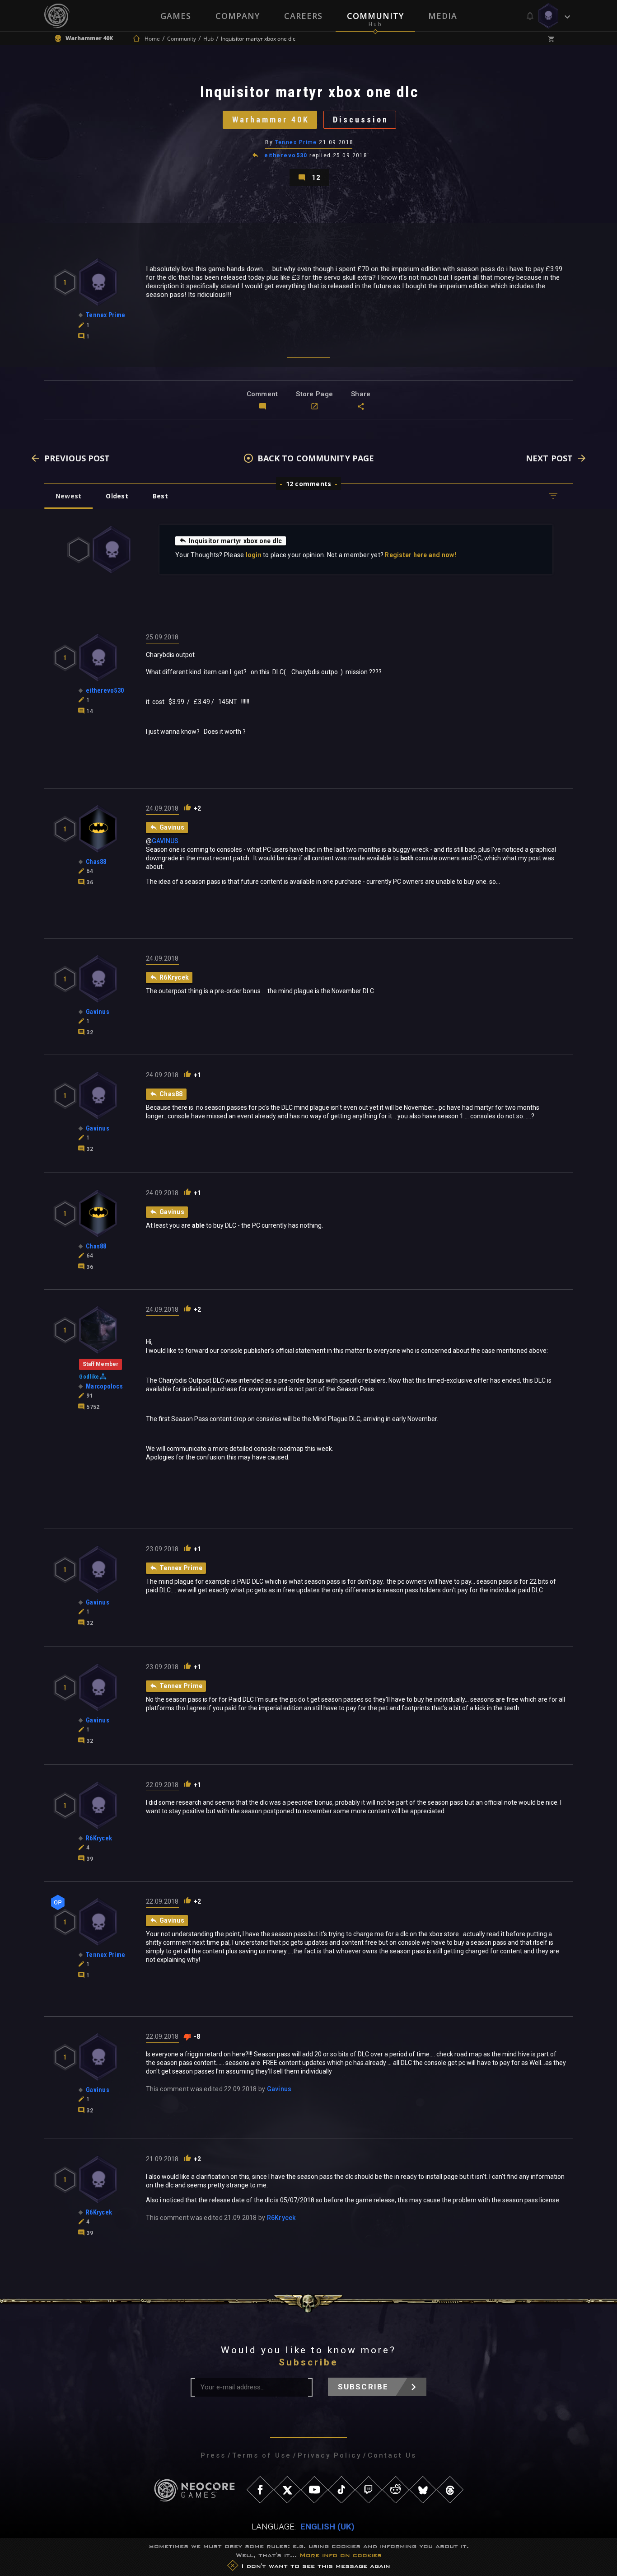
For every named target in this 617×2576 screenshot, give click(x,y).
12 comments (309, 484)
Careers (303, 16)
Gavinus (279, 2089)
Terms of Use (262, 2455)
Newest (68, 496)
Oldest (117, 496)
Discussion (361, 120)
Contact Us (392, 2455)
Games (176, 16)
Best (160, 496)
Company (238, 16)
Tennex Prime (297, 142)
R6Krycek (281, 2218)
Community (375, 16)
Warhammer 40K (271, 120)
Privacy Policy (330, 2455)
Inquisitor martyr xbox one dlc (236, 541)
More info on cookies (341, 2555)
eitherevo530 (286, 155)
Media (443, 16)
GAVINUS (165, 841)
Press (213, 2455)
